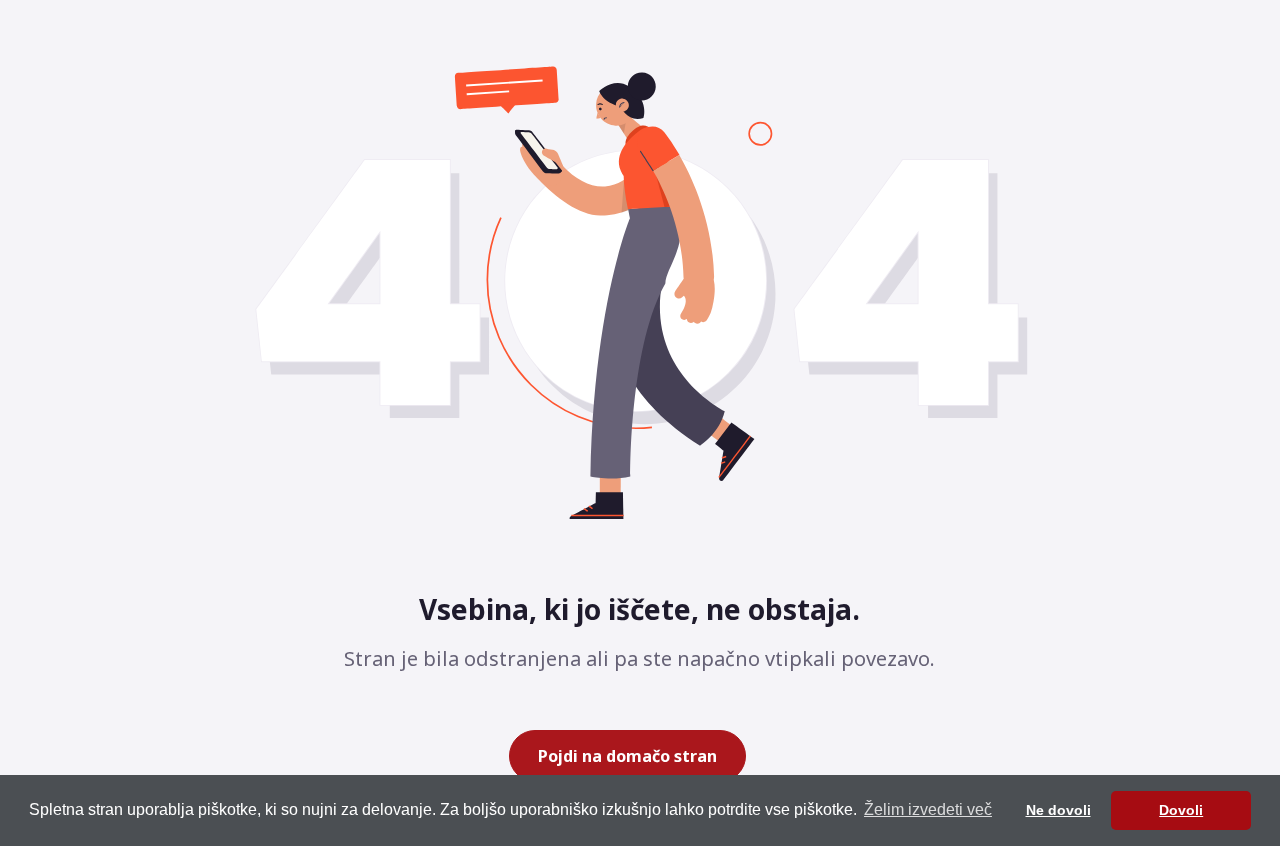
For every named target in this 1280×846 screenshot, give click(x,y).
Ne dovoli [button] (1058, 810)
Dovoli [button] (1181, 810)
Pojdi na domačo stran (627, 756)
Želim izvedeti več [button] (928, 809)
